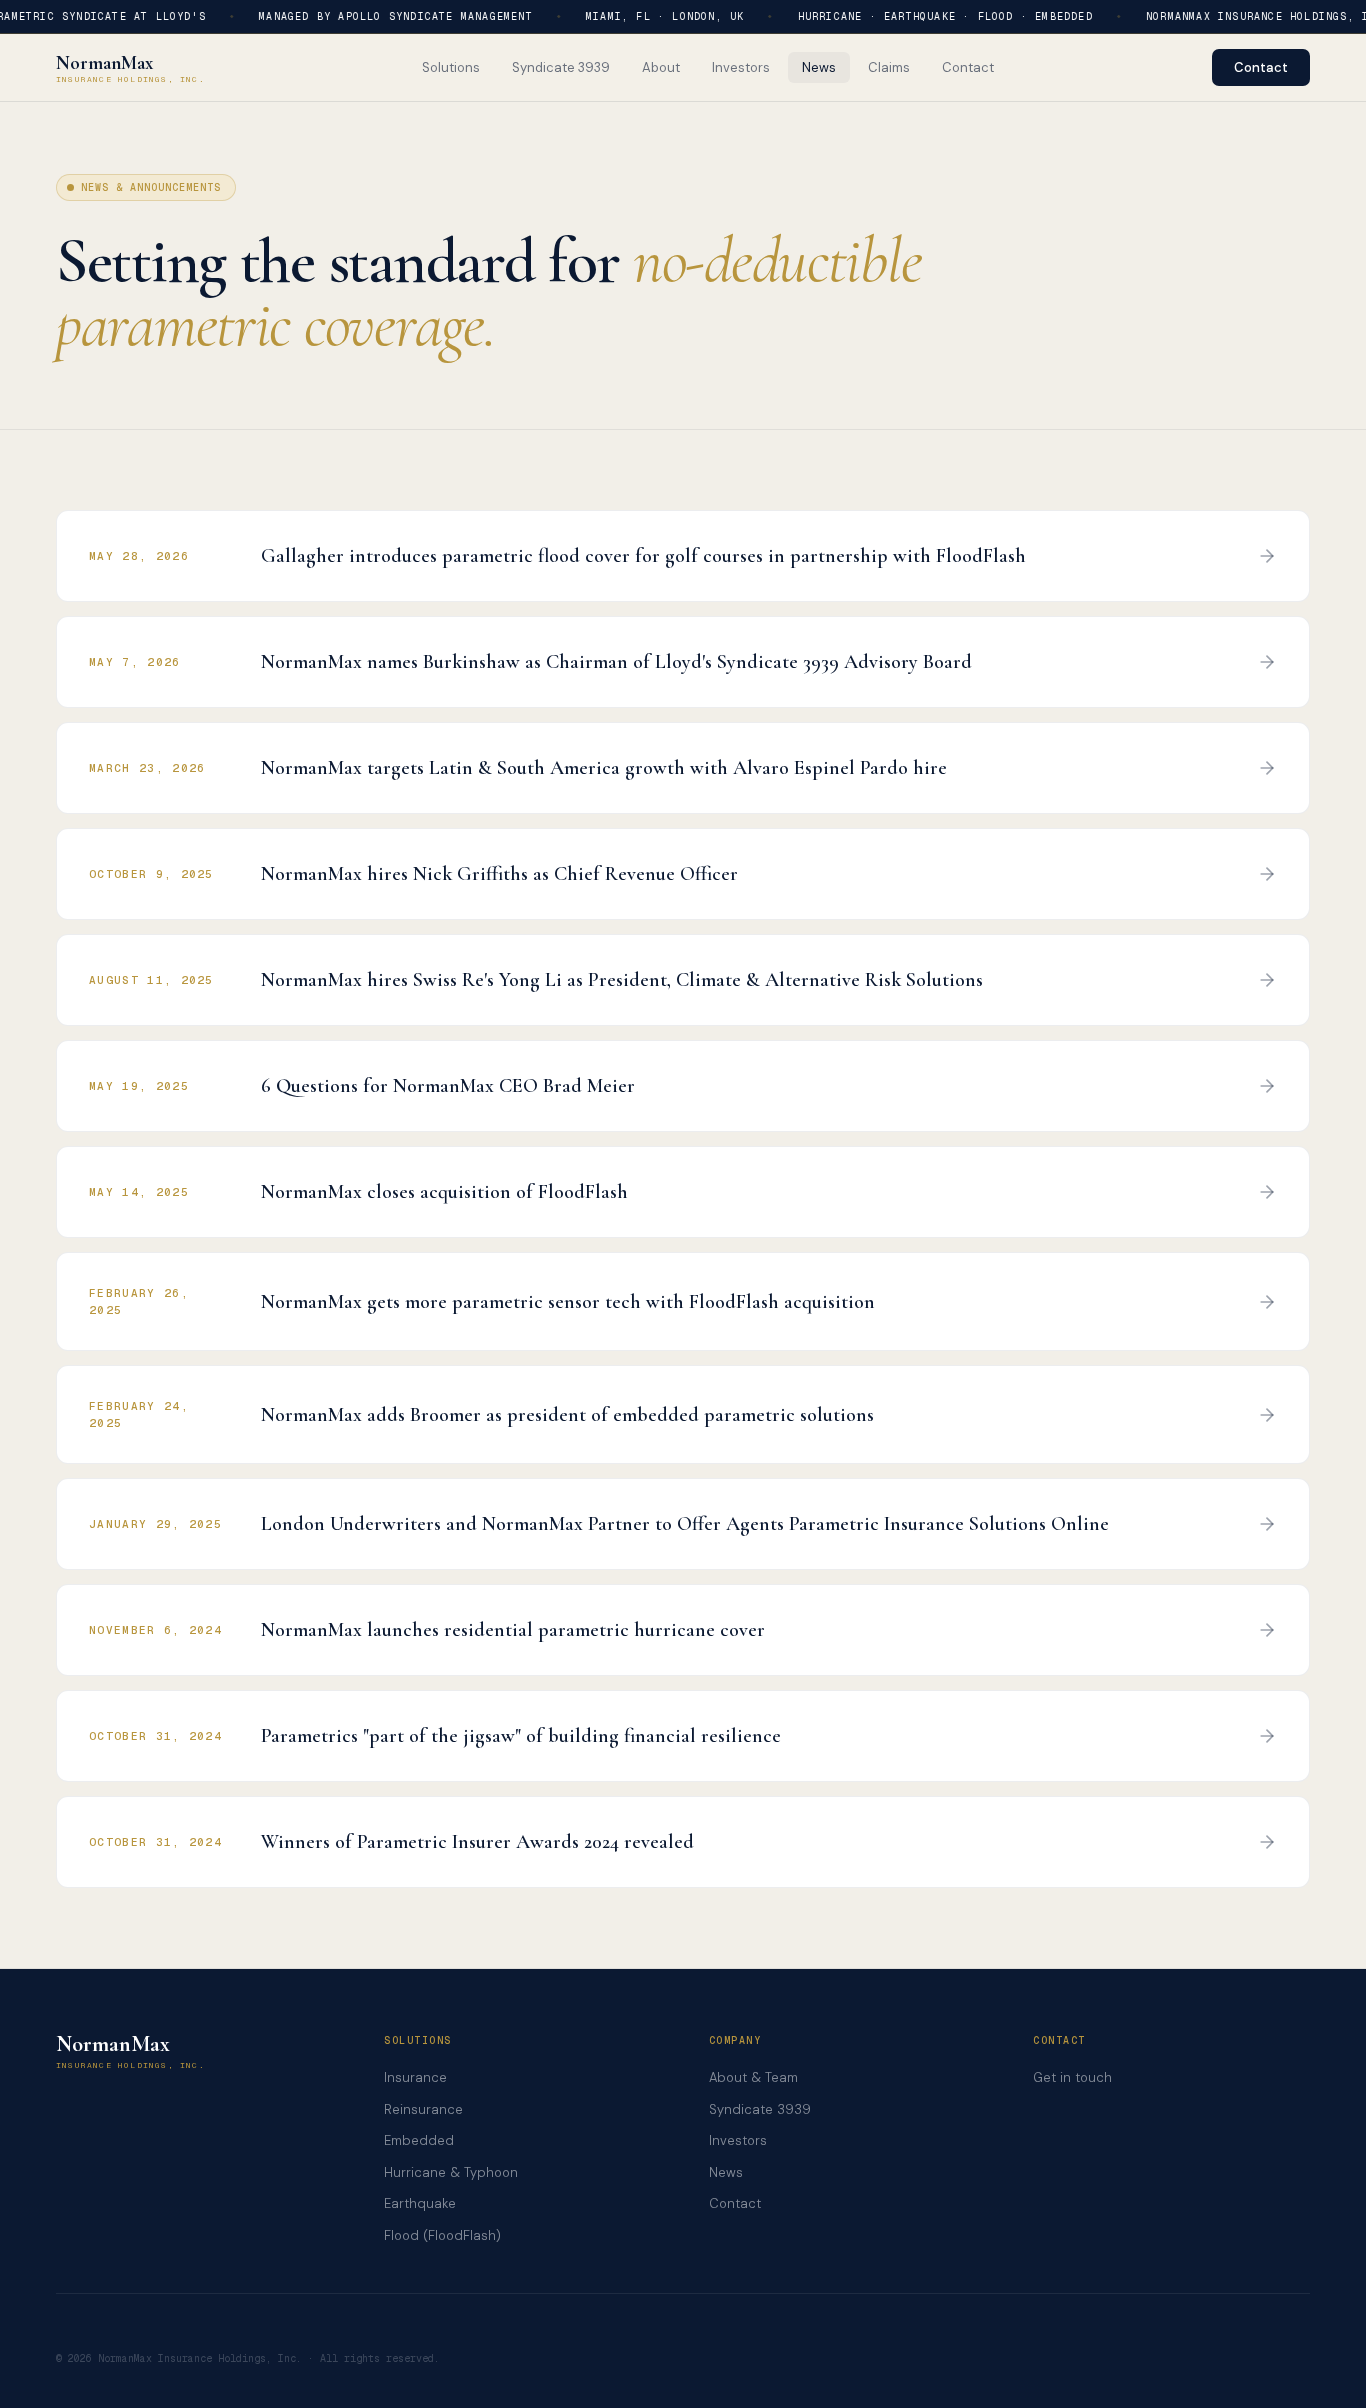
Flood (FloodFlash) (442, 2235)
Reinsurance (423, 2109)
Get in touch (1072, 2077)
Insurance (415, 2077)
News (726, 2172)
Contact (1261, 67)
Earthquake (420, 2203)
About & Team (753, 2077)
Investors (738, 2140)
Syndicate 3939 (760, 2109)
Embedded (419, 2140)
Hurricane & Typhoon (451, 2172)
